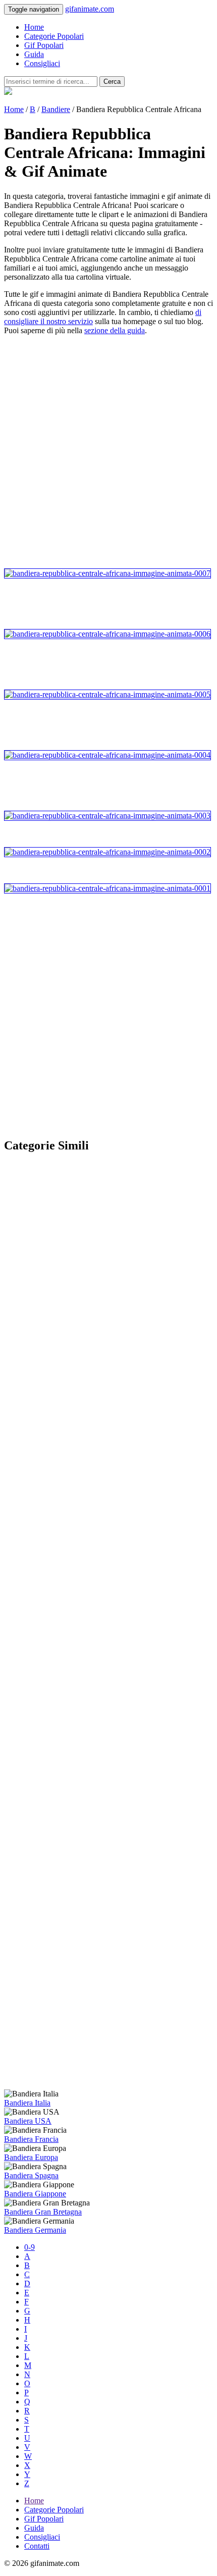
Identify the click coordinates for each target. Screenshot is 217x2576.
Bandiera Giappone (35, 2194)
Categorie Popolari (54, 36)
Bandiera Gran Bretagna (43, 2212)
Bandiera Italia (27, 2103)
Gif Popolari (44, 45)
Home (34, 27)
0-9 (30, 2247)
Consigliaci (42, 63)
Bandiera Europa (31, 2157)
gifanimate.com (90, 9)
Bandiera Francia (31, 2139)
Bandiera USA (28, 2121)
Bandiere (56, 109)
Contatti (37, 2546)
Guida (34, 54)
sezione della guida (115, 330)
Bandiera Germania (35, 2230)
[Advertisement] (108, 452)
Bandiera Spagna (31, 2175)
